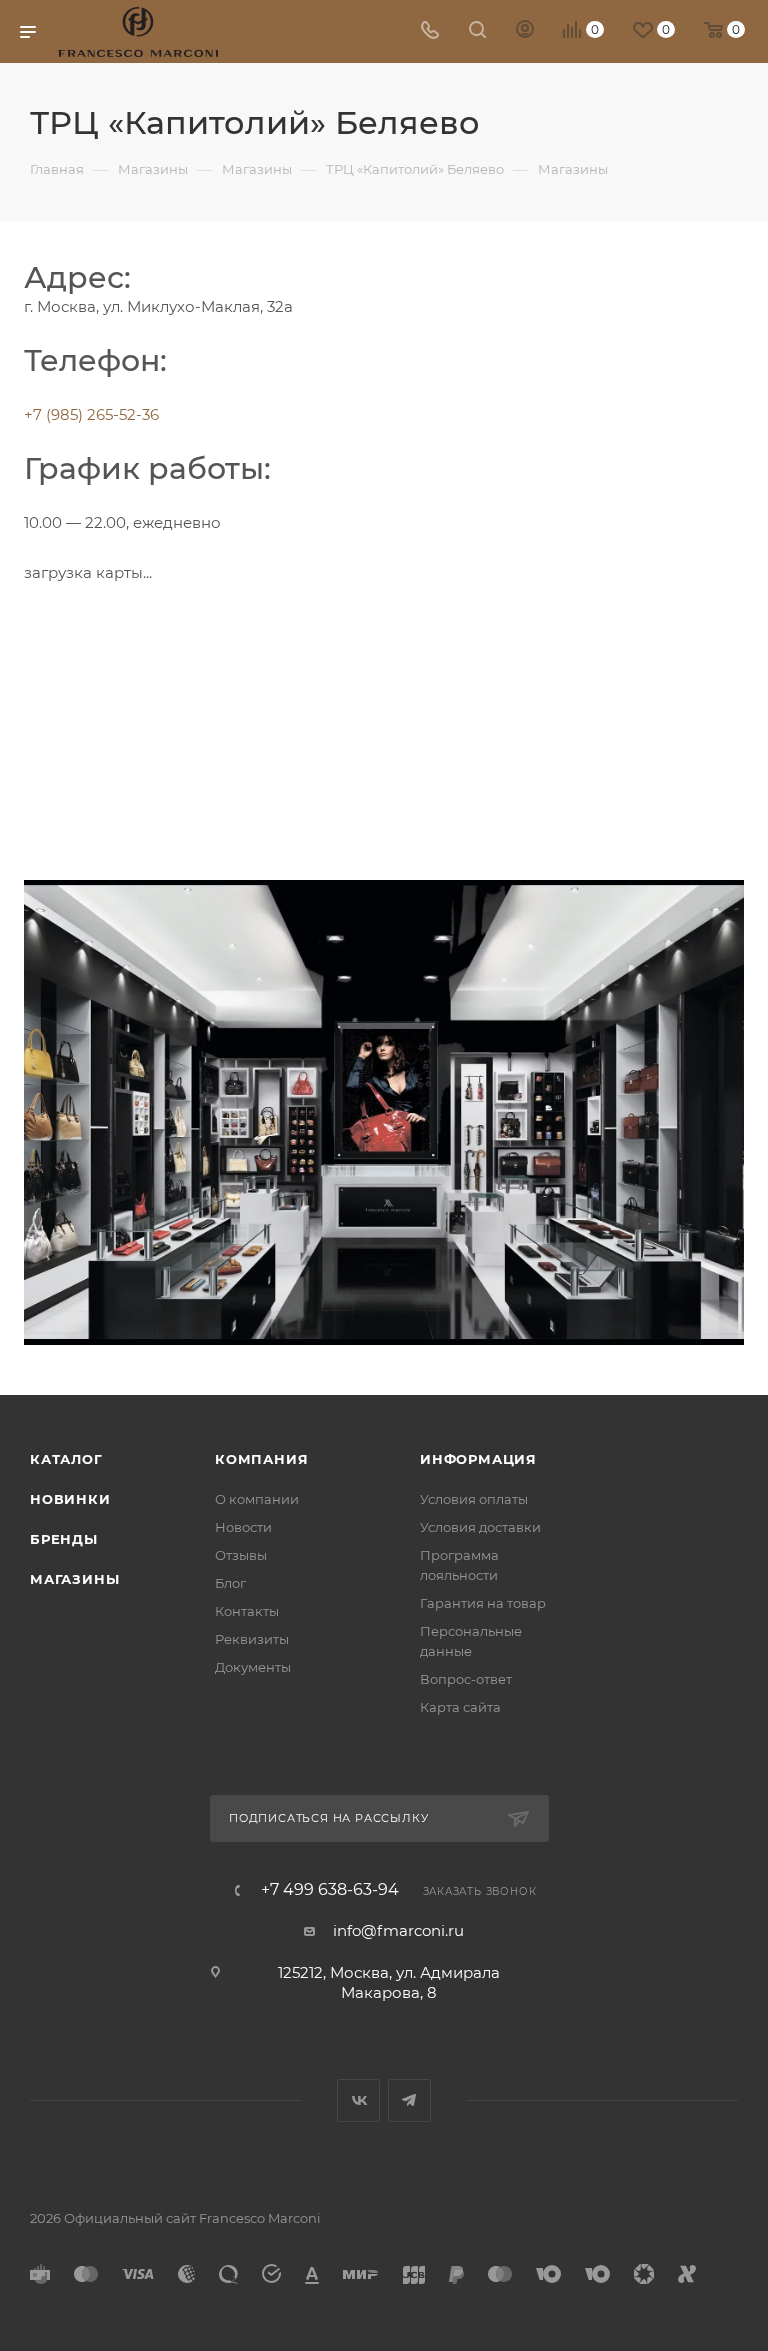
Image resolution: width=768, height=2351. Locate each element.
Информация (478, 1459)
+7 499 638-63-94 (330, 1890)
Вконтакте (358, 2100)
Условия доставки (480, 1527)
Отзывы (241, 1555)
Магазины (74, 1579)
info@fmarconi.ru (398, 1930)
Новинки (70, 1499)
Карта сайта (460, 1707)
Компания (261, 1459)
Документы (253, 1667)
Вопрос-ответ (466, 1679)
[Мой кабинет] (525, 31)
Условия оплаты (474, 1499)
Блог (230, 1583)
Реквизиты (252, 1639)
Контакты (247, 1611)
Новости (243, 1527)
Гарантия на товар (483, 1603)
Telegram (409, 2100)
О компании (257, 1499)
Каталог (66, 1459)
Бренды (64, 1539)
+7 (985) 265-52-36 (91, 414)
